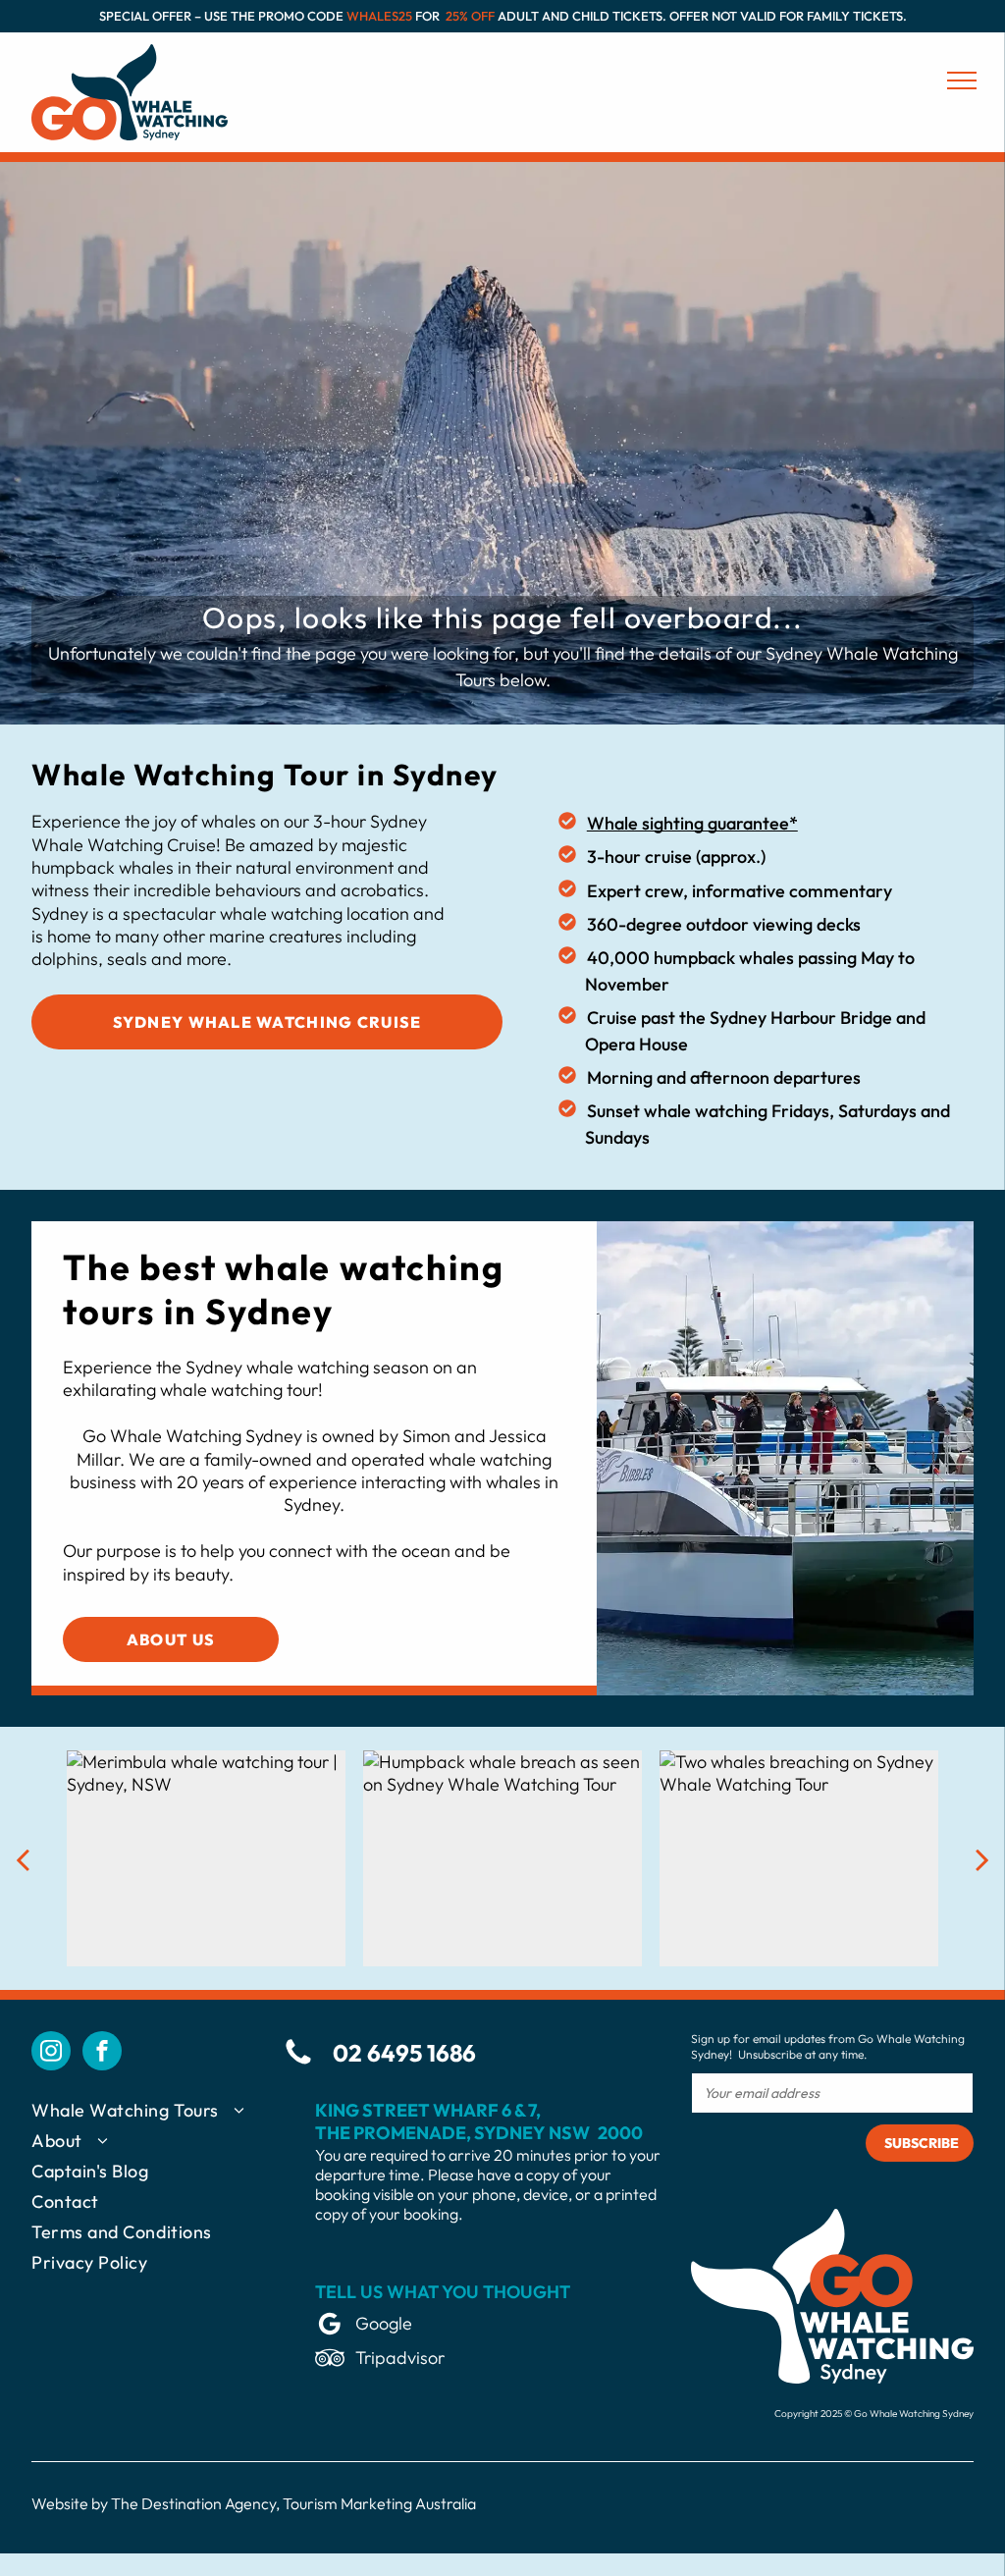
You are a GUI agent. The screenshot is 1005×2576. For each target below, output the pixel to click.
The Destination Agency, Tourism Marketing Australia (293, 2503)
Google (384, 2323)
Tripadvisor (400, 2358)
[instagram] (51, 2053)
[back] (23, 1859)
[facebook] (102, 2053)
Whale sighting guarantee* (692, 823)
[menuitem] (158, 2114)
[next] (982, 1859)
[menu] (962, 80)
